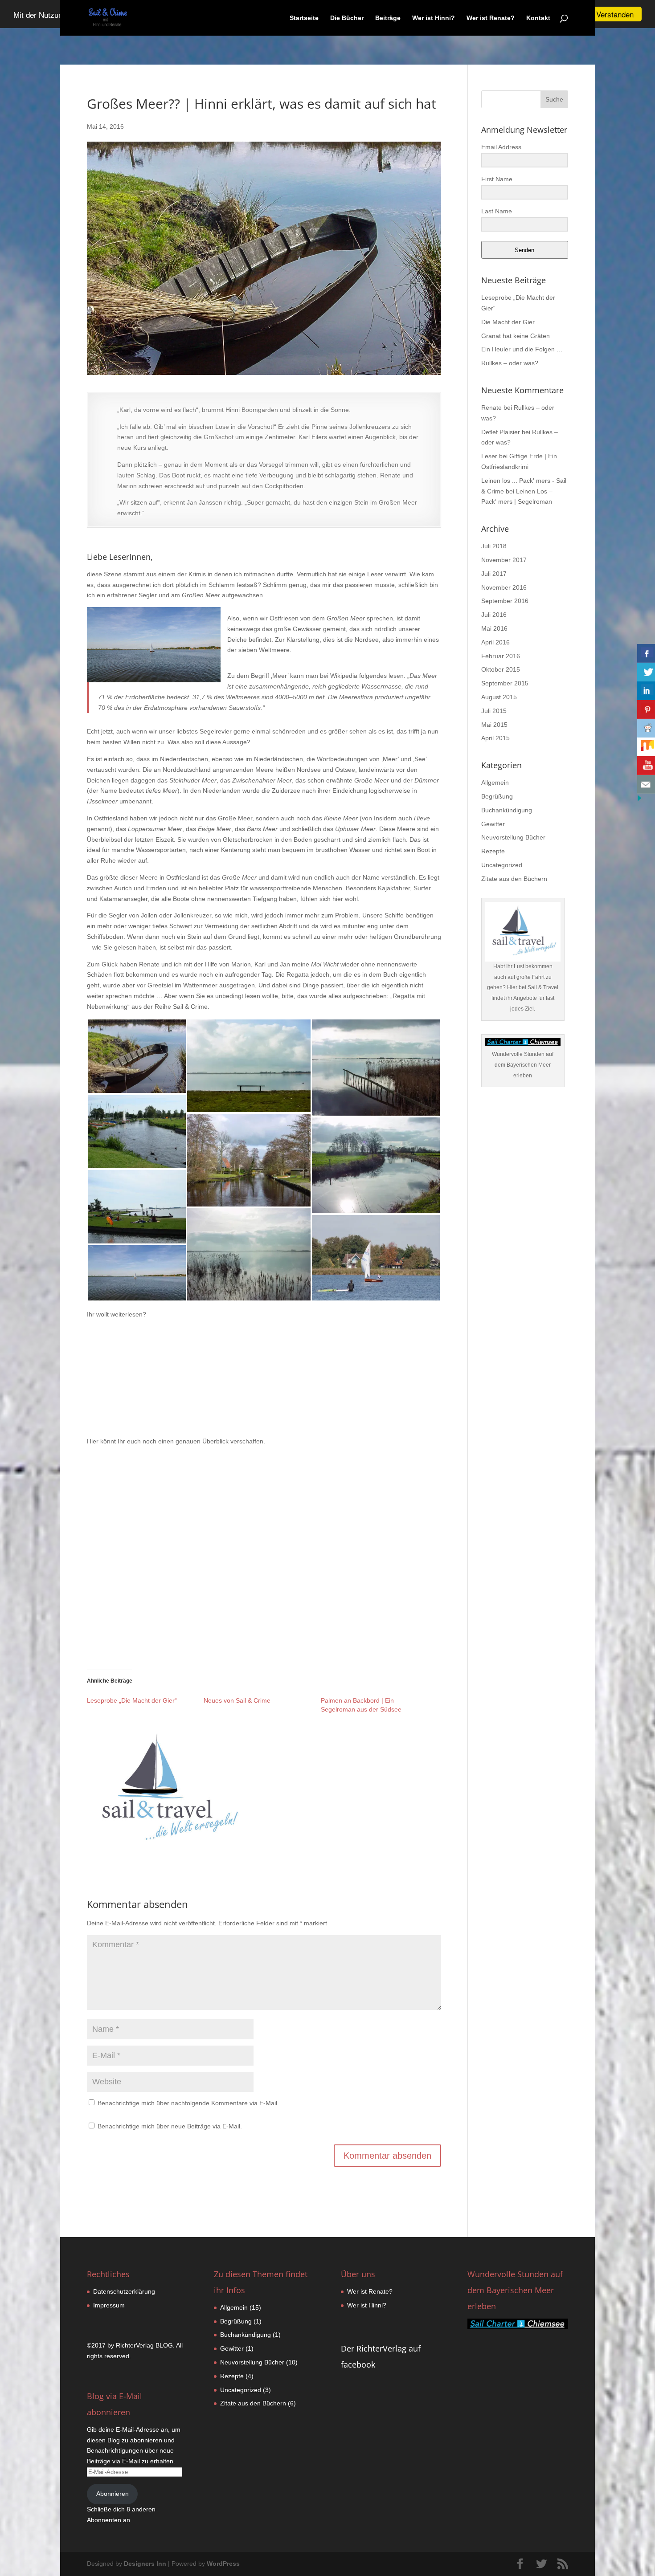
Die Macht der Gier (508, 322)
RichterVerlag (135, 2345)
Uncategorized (502, 865)
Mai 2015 (494, 725)
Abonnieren (113, 2494)
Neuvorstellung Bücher (513, 837)
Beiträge (388, 18)
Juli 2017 (494, 574)
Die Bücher (347, 18)
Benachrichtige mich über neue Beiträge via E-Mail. (170, 2126)
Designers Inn (145, 2564)
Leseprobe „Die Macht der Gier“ (132, 1700)
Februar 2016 (501, 656)
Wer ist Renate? (491, 18)
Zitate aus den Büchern (514, 879)
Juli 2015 (494, 711)
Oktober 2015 (501, 669)
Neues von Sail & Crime (237, 1700)
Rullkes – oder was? (510, 363)
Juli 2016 (494, 615)
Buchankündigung (507, 810)
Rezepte (493, 851)
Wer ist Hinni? (434, 18)
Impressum (109, 2305)
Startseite (304, 18)
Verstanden (615, 14)
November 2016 (504, 587)
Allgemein (495, 783)
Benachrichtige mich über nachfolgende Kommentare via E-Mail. (188, 2103)
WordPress (223, 2564)
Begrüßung (497, 796)
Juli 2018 (494, 546)
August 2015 (499, 697)
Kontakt (538, 18)
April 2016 (495, 642)
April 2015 (495, 738)
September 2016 (505, 601)
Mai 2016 (494, 628)
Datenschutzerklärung (124, 2291)
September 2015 (505, 683)
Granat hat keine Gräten (516, 336)
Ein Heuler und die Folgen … (522, 349)
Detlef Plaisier (501, 432)
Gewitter (493, 824)
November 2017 (504, 560)
